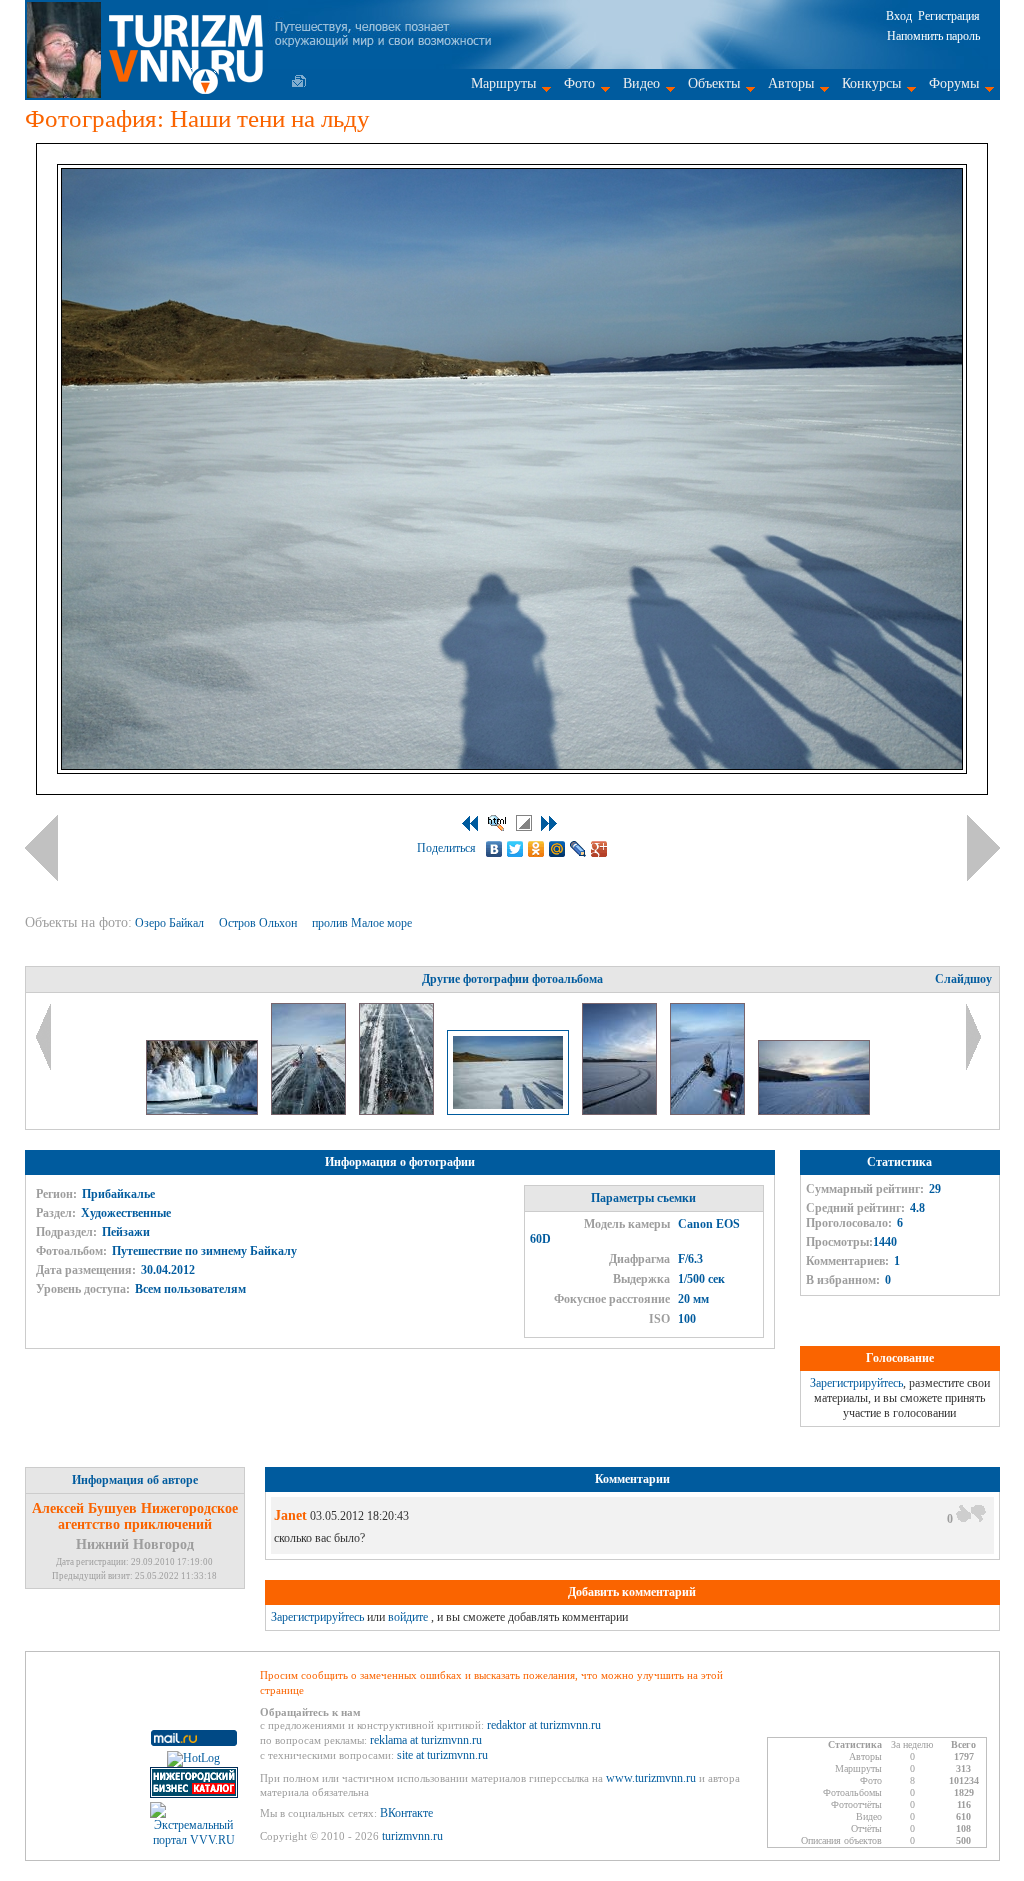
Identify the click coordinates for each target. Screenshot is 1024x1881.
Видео (641, 83)
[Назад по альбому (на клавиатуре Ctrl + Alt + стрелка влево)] (41, 848)
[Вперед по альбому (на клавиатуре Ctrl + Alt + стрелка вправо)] (983, 848)
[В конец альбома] (549, 823)
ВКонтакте (406, 1813)
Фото (579, 83)
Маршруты (503, 83)
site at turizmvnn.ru (442, 1755)
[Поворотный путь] (621, 1111)
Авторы (791, 83)
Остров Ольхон (259, 923)
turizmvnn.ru (412, 1836)
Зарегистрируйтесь (856, 1383)
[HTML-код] (497, 823)
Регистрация (949, 16)
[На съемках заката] (709, 1111)
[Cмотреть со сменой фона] (524, 823)
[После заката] (814, 1111)
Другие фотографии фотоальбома (512, 979)
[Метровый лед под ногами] (398, 1111)
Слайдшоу (963, 979)
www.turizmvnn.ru (651, 1778)
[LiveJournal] (578, 849)
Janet (290, 1515)
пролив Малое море (363, 923)
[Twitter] (515, 849)
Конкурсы (871, 83)
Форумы (954, 83)
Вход (899, 16)
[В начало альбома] (470, 823)
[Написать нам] (299, 81)
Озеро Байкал (171, 923)
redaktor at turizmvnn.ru (544, 1725)
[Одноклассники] (536, 849)
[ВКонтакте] (494, 849)
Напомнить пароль (933, 36)
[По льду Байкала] (310, 1111)
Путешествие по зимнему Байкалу (204, 1251)
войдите (408, 1617)
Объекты (714, 83)
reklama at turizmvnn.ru (426, 1740)
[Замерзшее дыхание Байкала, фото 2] (203, 1111)
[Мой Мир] (557, 849)
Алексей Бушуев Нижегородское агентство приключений (135, 1516)
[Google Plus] (599, 849)
